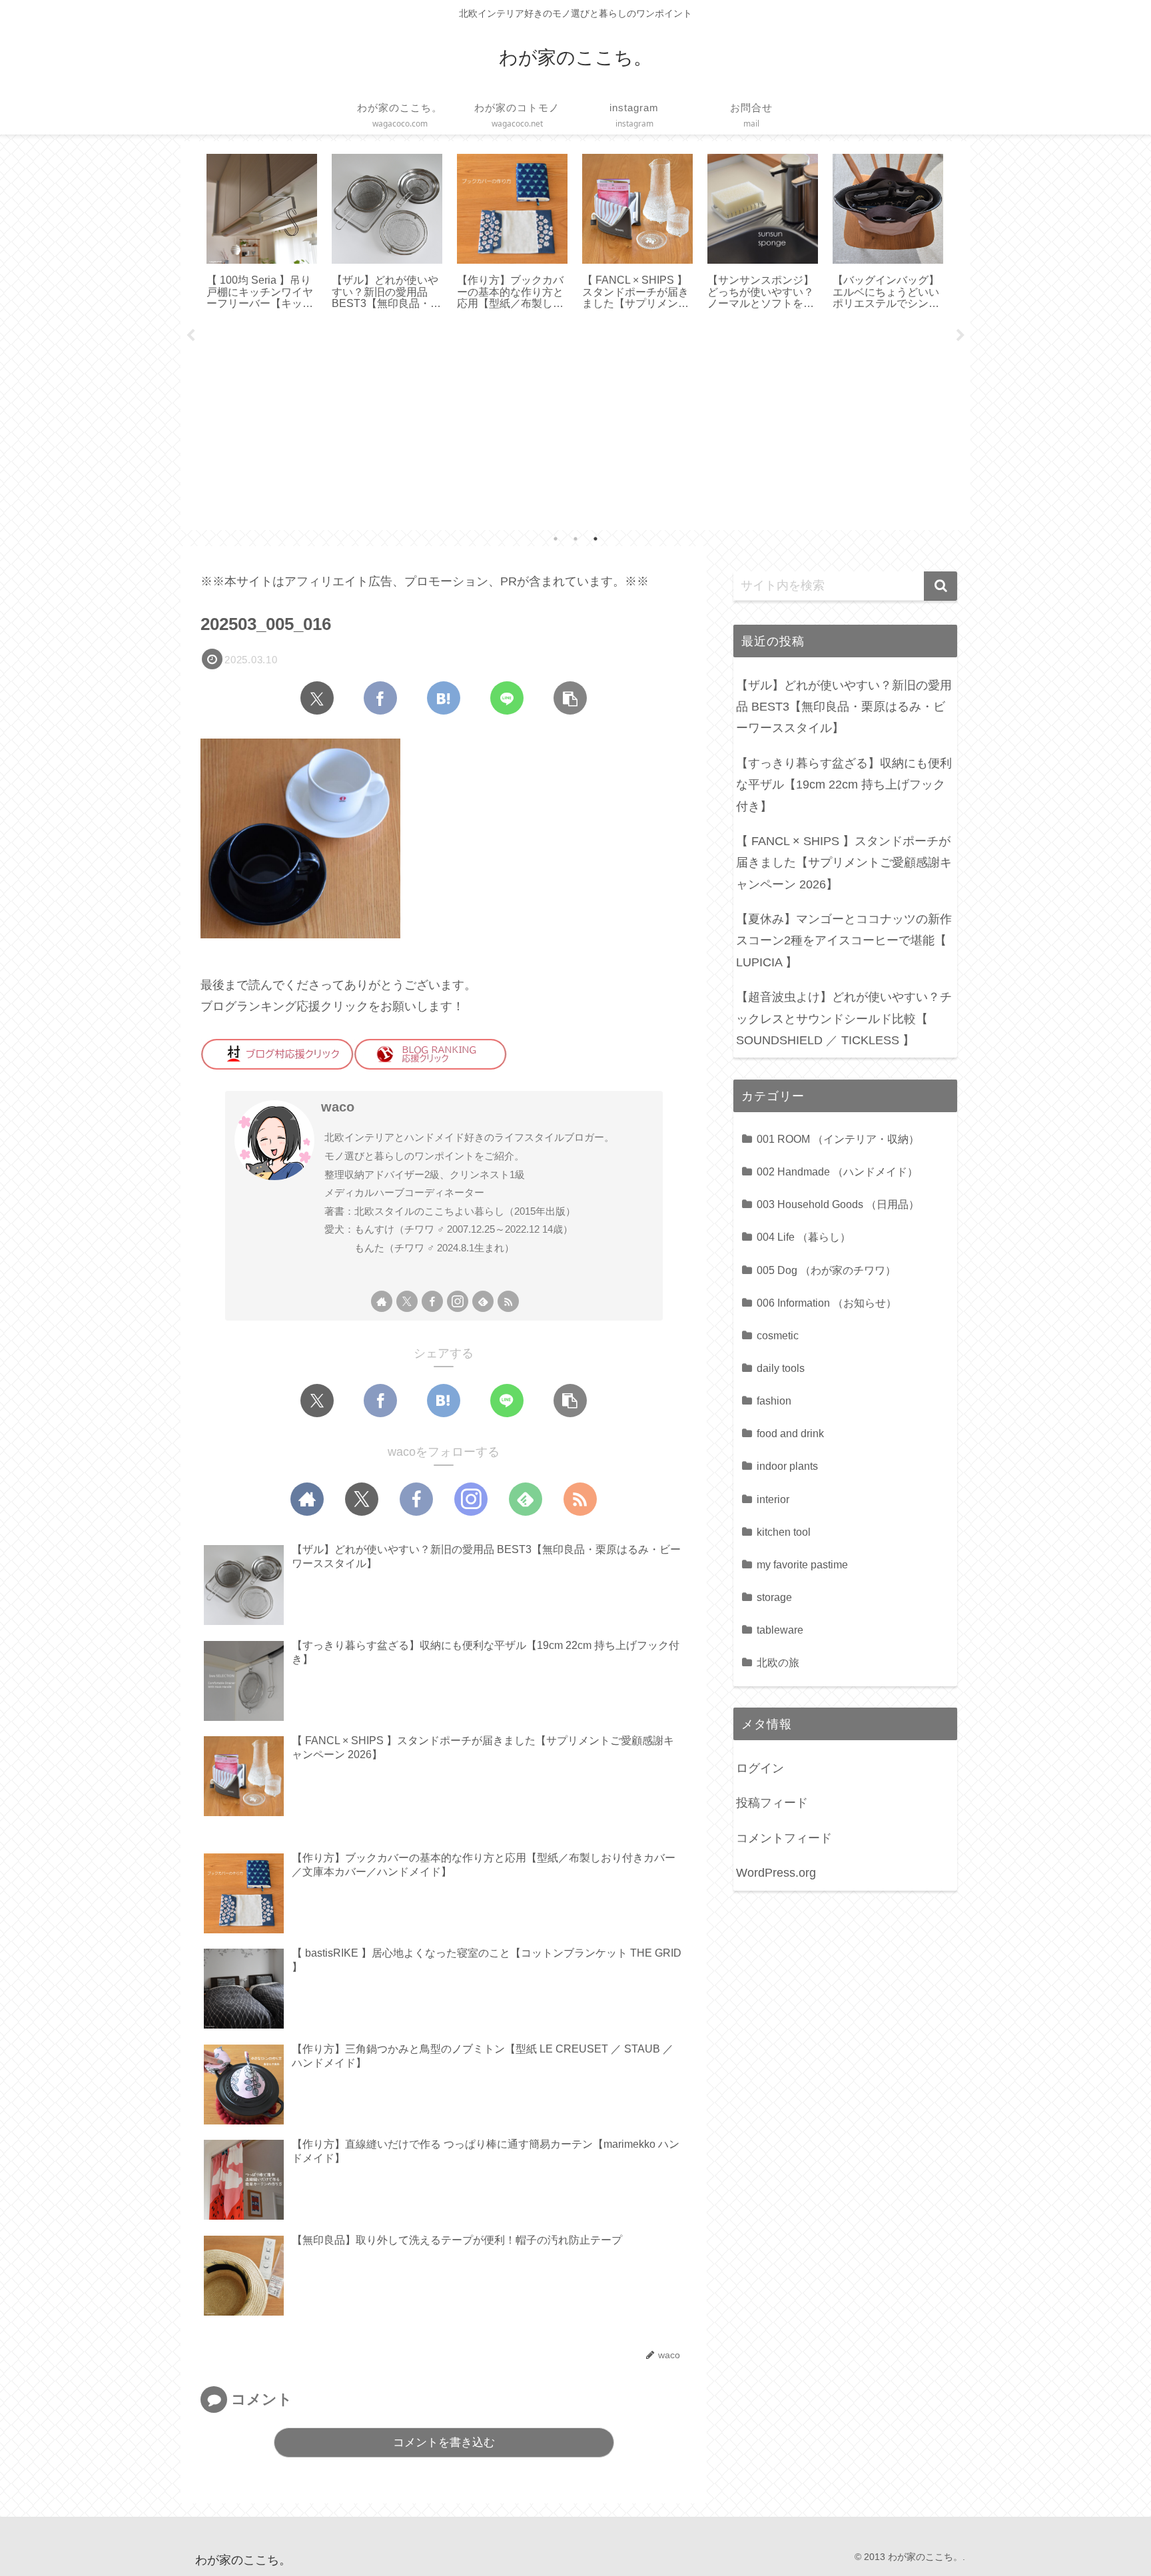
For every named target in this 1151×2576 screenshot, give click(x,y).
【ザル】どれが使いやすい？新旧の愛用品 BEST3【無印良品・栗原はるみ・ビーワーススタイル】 (844, 707)
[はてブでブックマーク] (444, 698)
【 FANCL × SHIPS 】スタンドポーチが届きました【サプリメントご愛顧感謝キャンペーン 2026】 (844, 863)
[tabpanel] (262, 233)
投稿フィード (772, 1803)
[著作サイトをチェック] (382, 1301)
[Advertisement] (575, 426)
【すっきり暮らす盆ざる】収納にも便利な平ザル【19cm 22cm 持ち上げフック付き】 (844, 785)
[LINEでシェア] (507, 698)
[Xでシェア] (317, 698)
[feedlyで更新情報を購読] (483, 1301)
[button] (570, 698)
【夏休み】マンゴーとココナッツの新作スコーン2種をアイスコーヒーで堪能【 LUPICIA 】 (844, 941)
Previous (191, 336)
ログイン (760, 1768)
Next (960, 336)
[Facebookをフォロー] (432, 1301)
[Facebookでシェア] (380, 698)
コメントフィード (784, 1838)
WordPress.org (776, 1873)
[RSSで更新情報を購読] (508, 1301)
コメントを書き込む (444, 2442)
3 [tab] (595, 539)
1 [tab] (556, 539)
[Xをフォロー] (407, 1301)
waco (338, 1107)
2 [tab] (575, 539)
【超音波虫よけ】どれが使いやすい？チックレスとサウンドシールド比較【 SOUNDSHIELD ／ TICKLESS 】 (844, 1019)
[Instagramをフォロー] (458, 1301)
